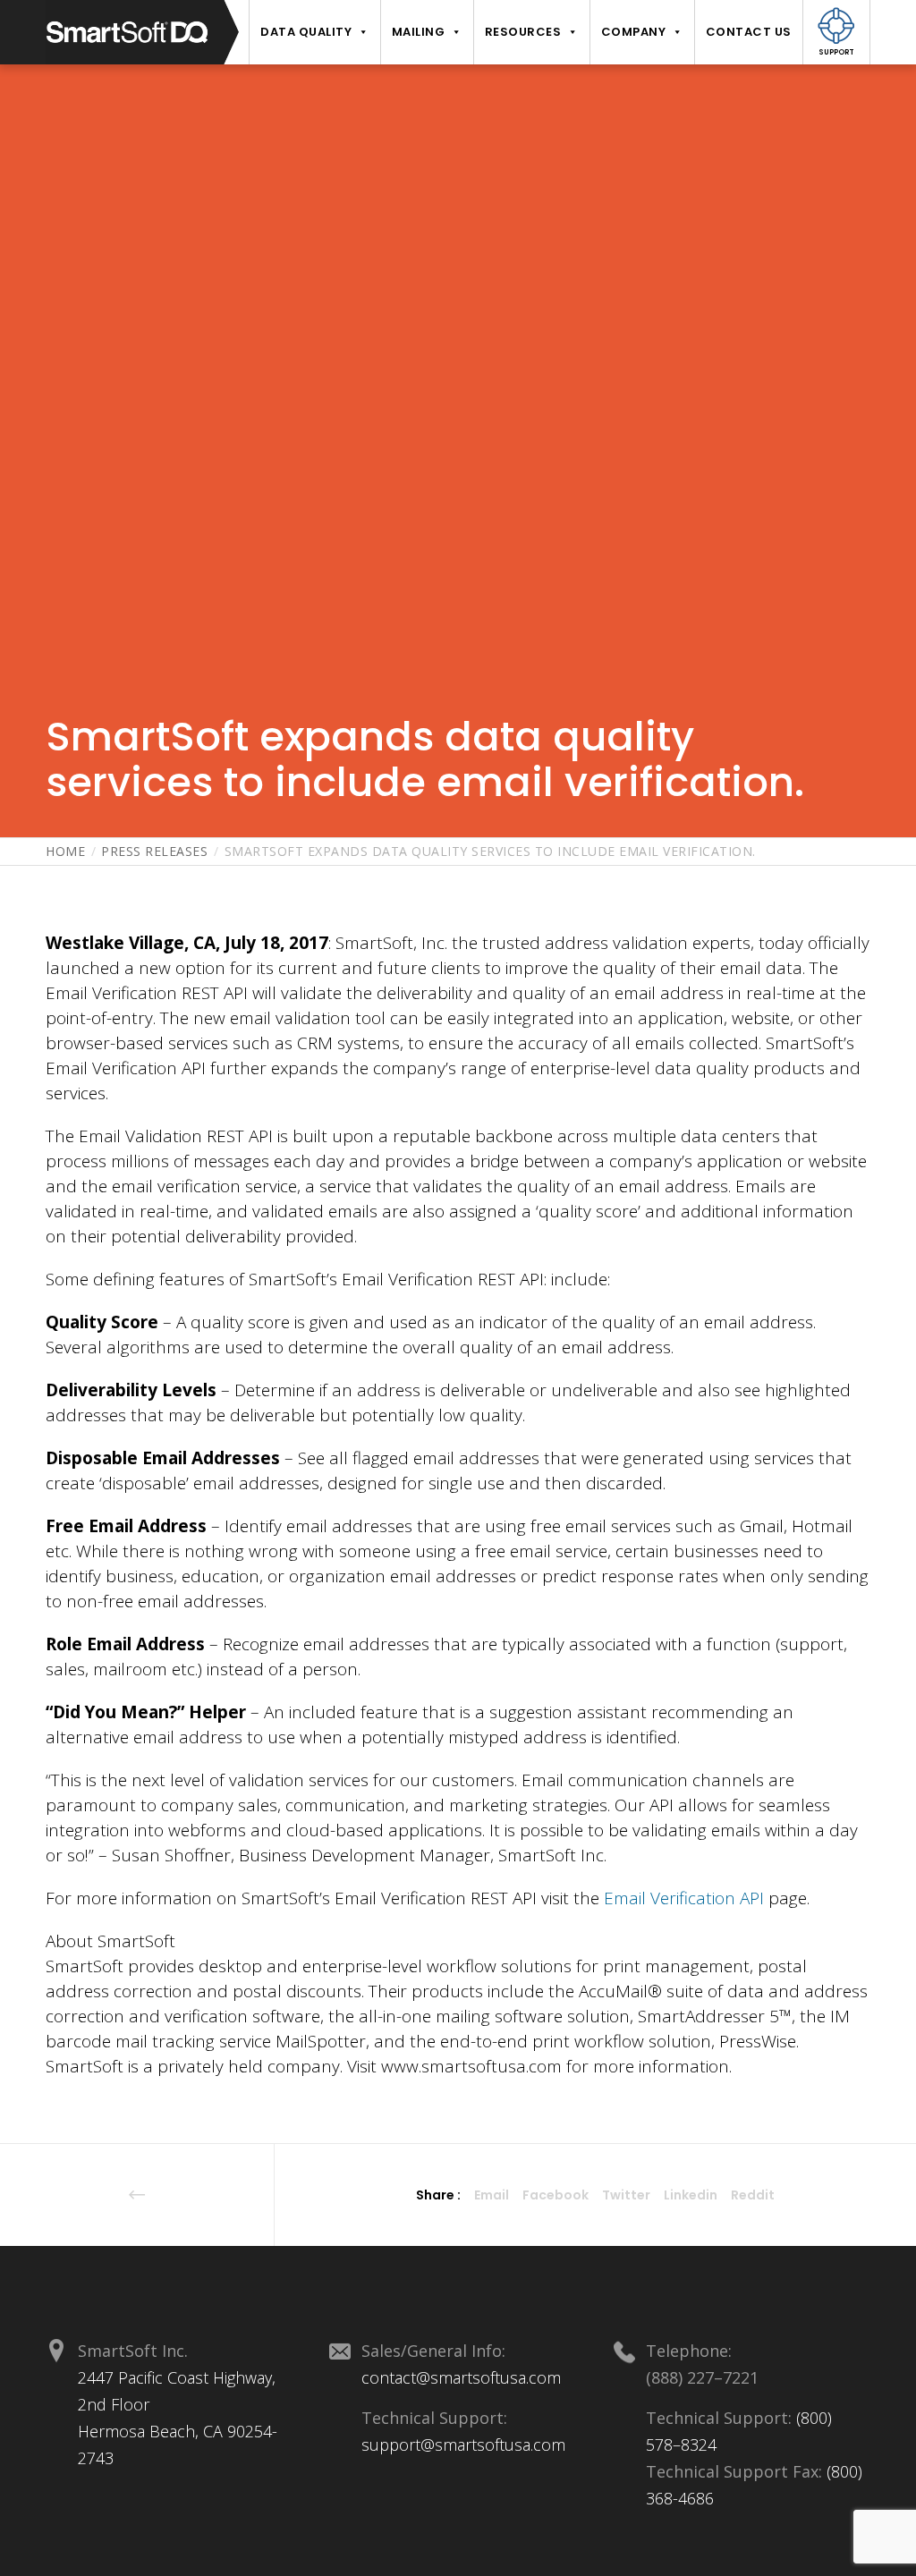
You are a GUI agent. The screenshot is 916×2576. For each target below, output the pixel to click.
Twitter (626, 2195)
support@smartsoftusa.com (463, 2445)
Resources (523, 32)
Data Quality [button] (306, 32)
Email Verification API (684, 1898)
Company (634, 32)
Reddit (753, 2195)
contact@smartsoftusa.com (461, 2377)
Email (492, 2195)
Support (836, 52)
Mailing (419, 32)
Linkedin (691, 2195)
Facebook (556, 2195)
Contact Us (749, 32)
